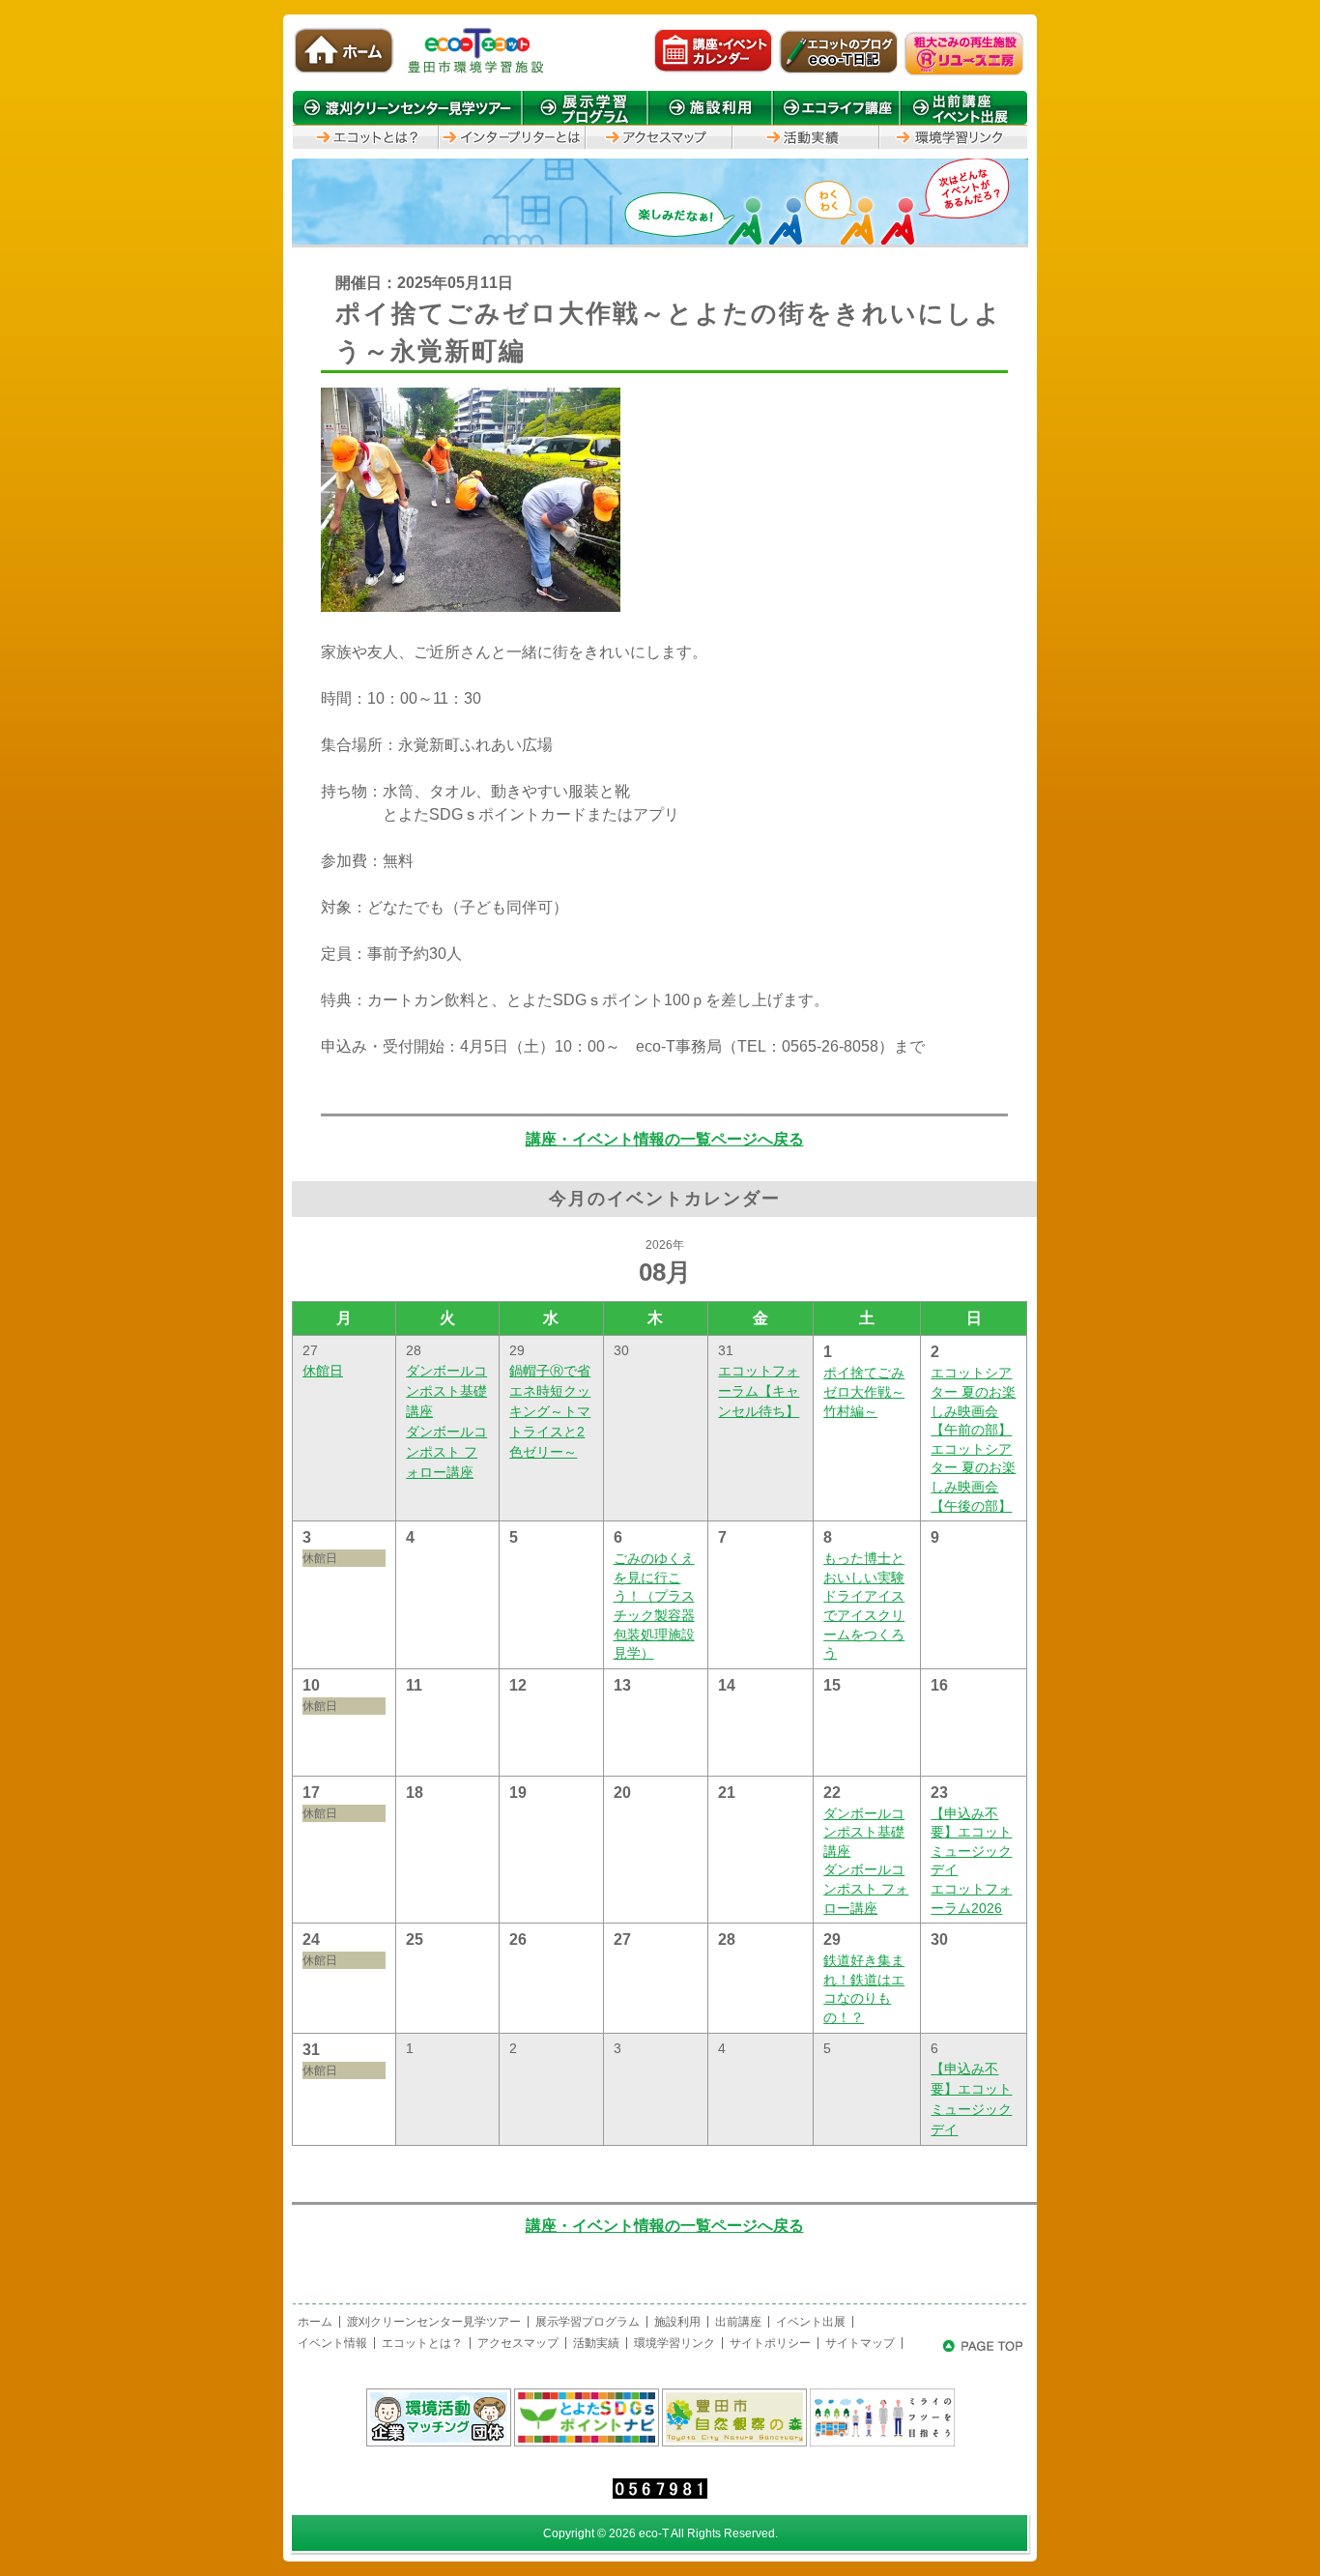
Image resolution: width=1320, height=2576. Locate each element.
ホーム (315, 2322)
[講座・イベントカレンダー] (713, 72)
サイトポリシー (770, 2343)
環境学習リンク (674, 2343)
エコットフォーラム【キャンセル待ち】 (759, 1391)
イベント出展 (811, 2322)
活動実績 (596, 2343)
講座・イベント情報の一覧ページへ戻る (665, 1139)
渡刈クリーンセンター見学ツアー (434, 2322)
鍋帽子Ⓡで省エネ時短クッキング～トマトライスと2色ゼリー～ (550, 1411)
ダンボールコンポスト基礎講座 (446, 1391)
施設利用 (677, 2322)
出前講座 (738, 2322)
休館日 (323, 1371)
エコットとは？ (422, 2343)
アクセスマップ (518, 2343)
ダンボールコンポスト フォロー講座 (446, 1452)
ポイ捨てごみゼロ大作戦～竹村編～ (864, 1391)
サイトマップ (860, 2343)
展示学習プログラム (588, 2322)
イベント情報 (332, 2343)
